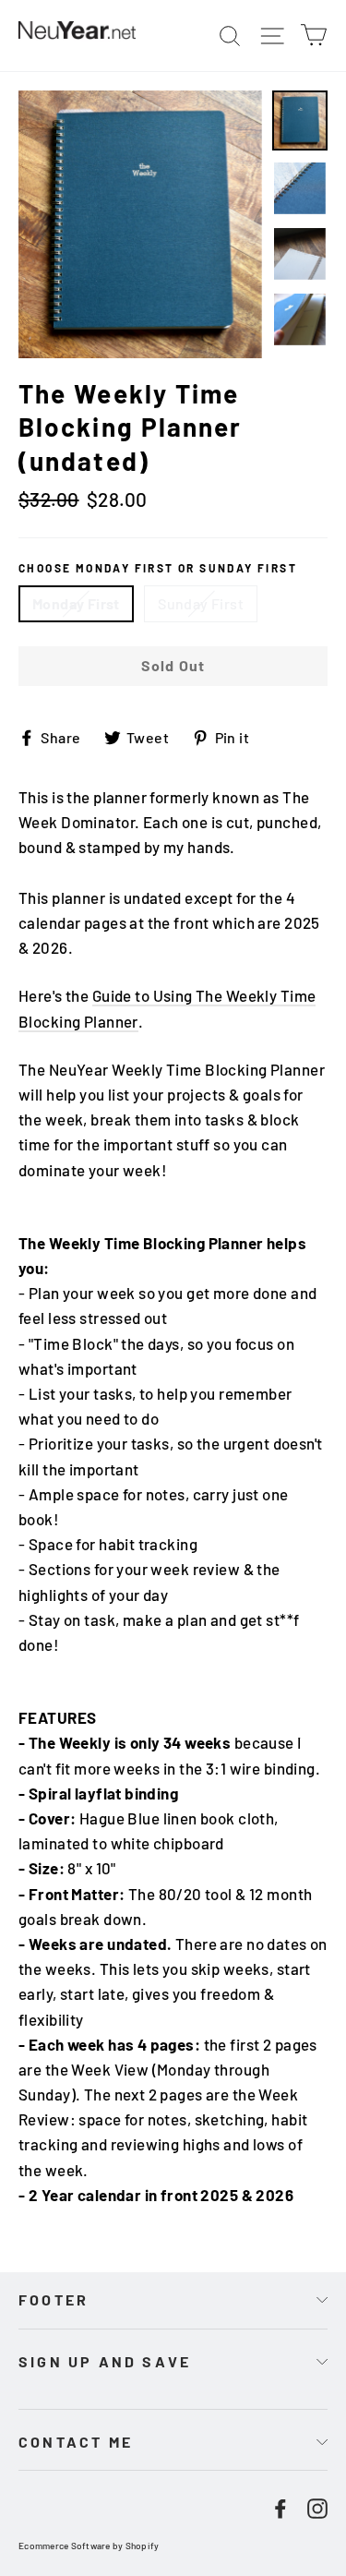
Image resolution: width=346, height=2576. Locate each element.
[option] (140, 224)
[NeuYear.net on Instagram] (317, 2506)
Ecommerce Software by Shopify (89, 2546)
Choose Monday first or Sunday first (158, 568)
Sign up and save (105, 2361)
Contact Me (76, 2442)
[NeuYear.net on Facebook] (280, 2506)
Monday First (76, 603)
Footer (54, 2299)
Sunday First (201, 603)
